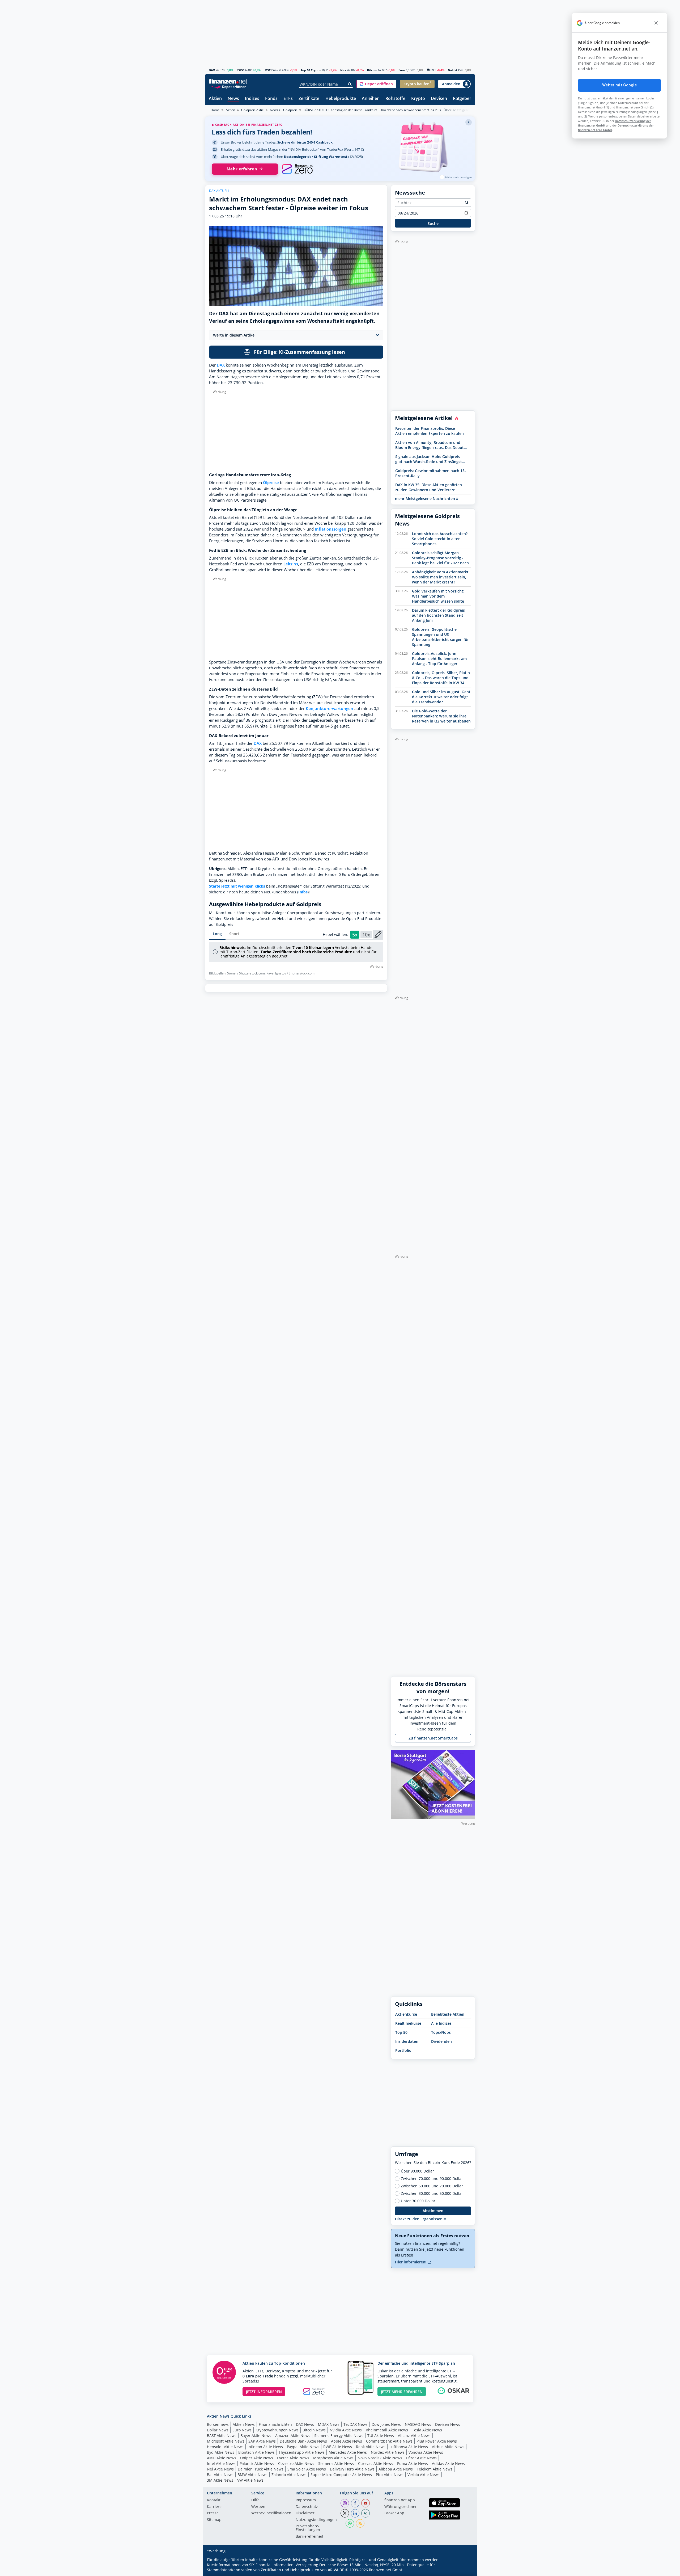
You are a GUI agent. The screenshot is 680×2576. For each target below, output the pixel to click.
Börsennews (218, 2424)
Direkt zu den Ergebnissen (419, 2219)
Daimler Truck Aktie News (261, 2469)
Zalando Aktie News (289, 2475)
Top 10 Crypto (311, 70)
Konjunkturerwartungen (330, 709)
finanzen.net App (400, 2500)
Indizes (252, 99)
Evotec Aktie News (293, 2458)
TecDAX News (356, 2424)
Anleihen (371, 99)
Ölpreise (271, 483)
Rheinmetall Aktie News (387, 2430)
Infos (303, 892)
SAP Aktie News (262, 2441)
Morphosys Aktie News (333, 2458)
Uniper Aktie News (257, 2458)
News (233, 99)
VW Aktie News (250, 2480)
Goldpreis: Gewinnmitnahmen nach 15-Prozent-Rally (431, 473)
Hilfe (255, 2500)
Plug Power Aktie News (437, 2441)
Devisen (439, 99)
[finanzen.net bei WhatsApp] (350, 2523)
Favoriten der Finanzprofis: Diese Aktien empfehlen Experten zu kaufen (430, 431)
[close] (656, 23)
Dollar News (218, 2430)
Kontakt (214, 2500)
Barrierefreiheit (309, 2537)
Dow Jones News (386, 2424)
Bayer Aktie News (256, 2436)
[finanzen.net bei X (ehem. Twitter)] (345, 2513)
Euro (402, 70)
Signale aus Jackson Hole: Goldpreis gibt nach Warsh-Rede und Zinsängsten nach (431, 459)
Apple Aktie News (347, 2441)
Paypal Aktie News (303, 2447)
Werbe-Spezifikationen (271, 2513)
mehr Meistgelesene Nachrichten (426, 499)
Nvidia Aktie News (346, 2430)
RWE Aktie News (338, 2447)
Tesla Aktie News (427, 2430)
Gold (451, 70)
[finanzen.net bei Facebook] (355, 2503)
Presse (213, 2513)
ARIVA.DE (336, 2570)
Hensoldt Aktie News (225, 2447)
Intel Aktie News (221, 2463)
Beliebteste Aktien (448, 2014)
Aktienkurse (406, 2014)
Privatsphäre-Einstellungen (308, 2528)
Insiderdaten (407, 2041)
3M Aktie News (220, 2480)
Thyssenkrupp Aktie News (302, 2452)
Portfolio (403, 2050)
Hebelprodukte (341, 99)
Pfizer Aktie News (421, 2458)
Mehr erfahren (242, 169)
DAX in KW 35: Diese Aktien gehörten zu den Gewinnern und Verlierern (429, 487)
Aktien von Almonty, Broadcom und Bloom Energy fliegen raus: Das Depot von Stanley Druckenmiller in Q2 (430, 445)
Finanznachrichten (275, 2424)
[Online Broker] (229, 87)
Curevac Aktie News (376, 2463)
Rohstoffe (395, 99)
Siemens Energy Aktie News (339, 2436)
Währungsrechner (401, 2507)
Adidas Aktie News (448, 2463)
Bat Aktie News (220, 2475)
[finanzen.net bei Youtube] (365, 2503)
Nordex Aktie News (388, 2452)
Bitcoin (372, 70)
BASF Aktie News (222, 2436)
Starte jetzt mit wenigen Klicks (237, 886)
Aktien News (244, 2424)
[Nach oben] (464, 2570)
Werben (258, 2507)
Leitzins (291, 564)
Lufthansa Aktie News (409, 2447)
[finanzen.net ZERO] (297, 169)
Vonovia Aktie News (426, 2452)
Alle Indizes (441, 2023)
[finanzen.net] (228, 81)
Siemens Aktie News (336, 2463)
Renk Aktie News (371, 2447)
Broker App (394, 2513)
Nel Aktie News (220, 2469)
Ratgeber (462, 99)
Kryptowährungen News (277, 2430)
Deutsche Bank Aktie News (303, 2441)
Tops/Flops (441, 2032)
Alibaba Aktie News (396, 2469)
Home (215, 110)
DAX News (305, 2424)
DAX (212, 70)
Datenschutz (307, 2507)
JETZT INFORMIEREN (264, 2392)
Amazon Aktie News (293, 2436)
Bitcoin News (314, 2430)
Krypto (418, 99)
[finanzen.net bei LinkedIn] (355, 2513)
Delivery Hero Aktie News (352, 2469)
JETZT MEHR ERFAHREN (402, 2392)
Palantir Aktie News (257, 2463)
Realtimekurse (408, 2023)
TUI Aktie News (381, 2436)
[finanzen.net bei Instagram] (345, 2503)
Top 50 (401, 2032)
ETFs (288, 99)
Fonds (271, 99)
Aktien (215, 99)
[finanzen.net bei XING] (365, 2513)
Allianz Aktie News (414, 2436)
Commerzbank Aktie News (389, 2441)
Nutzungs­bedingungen (316, 2520)
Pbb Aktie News (390, 2475)
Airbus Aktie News (448, 2447)
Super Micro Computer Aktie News (341, 2475)
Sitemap (214, 2520)
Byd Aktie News (221, 2452)
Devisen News (448, 2424)
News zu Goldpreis (284, 110)
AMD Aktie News (222, 2458)
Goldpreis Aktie (252, 110)
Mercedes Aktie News (348, 2452)
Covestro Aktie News (296, 2463)
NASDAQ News (418, 2424)
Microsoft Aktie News (226, 2441)
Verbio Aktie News (424, 2475)
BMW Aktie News (252, 2475)
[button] (376, 84)
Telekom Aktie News (435, 2469)
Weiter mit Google (619, 85)
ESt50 (241, 70)
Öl (428, 70)
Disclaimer (305, 2513)
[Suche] (350, 84)
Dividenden (441, 2041)
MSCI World (273, 70)
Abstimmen (433, 2211)
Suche (433, 223)
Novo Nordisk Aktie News (380, 2458)
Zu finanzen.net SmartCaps (433, 1738)
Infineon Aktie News (265, 2447)
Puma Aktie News (413, 2463)
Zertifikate (309, 99)
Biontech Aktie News (256, 2452)
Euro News (242, 2430)
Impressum (306, 2500)
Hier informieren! (411, 2262)
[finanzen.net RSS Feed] (360, 2523)
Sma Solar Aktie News (307, 2469)
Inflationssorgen (331, 529)
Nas (343, 70)
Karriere (214, 2507)
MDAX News (329, 2424)
